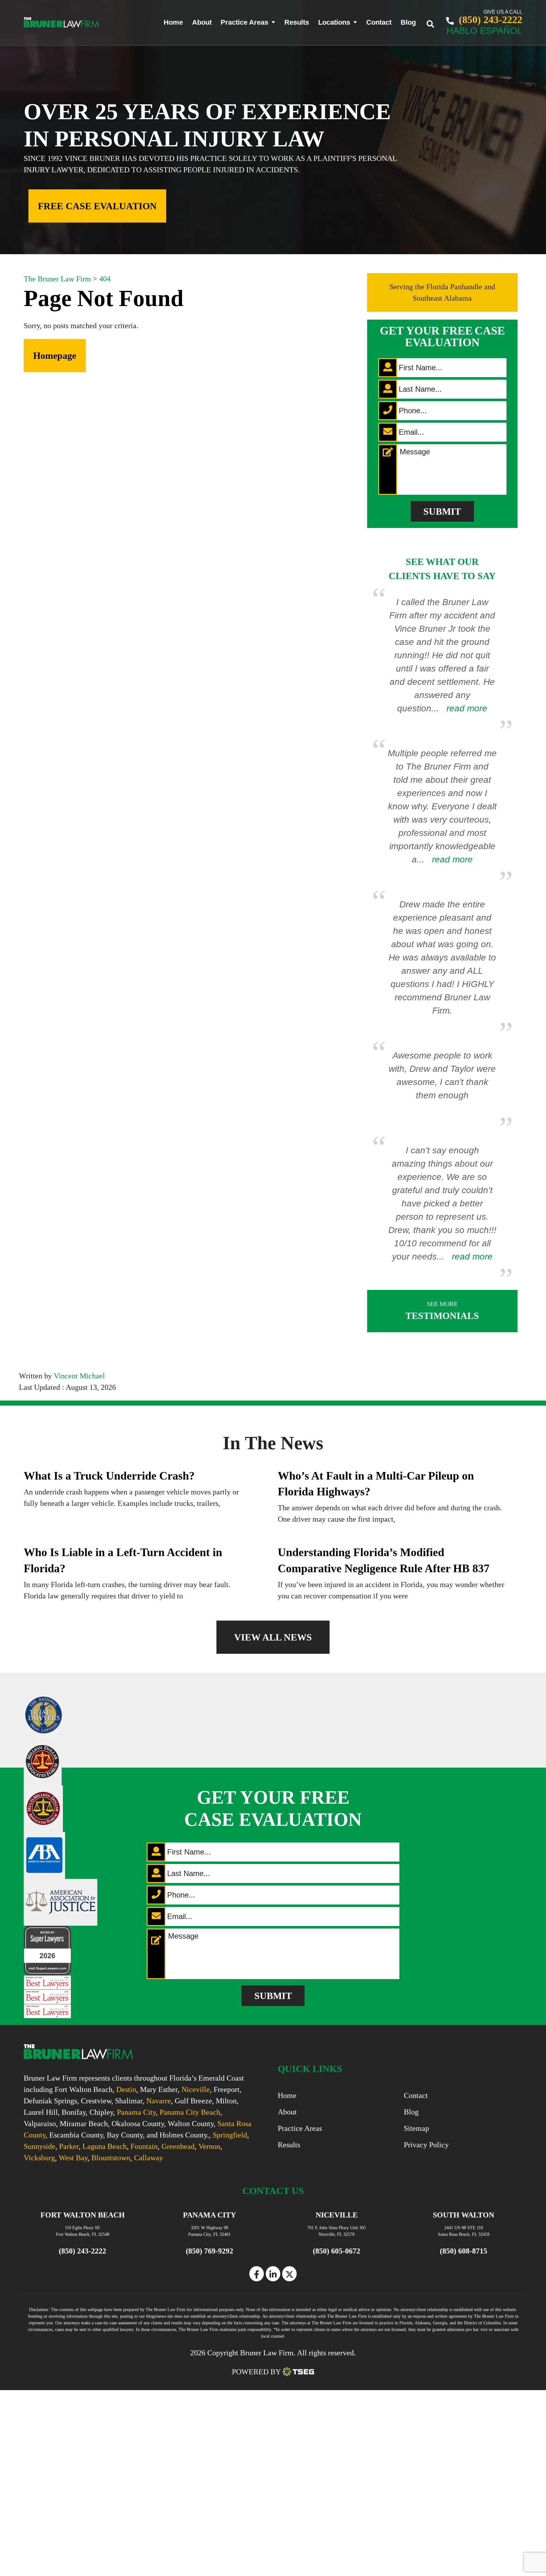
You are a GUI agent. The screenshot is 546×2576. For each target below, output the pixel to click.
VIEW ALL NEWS (273, 1637)
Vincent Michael (79, 1376)
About (202, 22)
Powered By (256, 2372)
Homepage (55, 356)
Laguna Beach (105, 2146)
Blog (408, 22)
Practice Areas (244, 22)
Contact (379, 22)
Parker (69, 2146)
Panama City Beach (190, 2112)
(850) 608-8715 (464, 2251)
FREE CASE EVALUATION (97, 206)
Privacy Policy (426, 2145)
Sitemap (416, 2128)
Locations (334, 22)
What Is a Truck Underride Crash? (109, 1476)
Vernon (209, 2146)
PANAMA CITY (209, 2215)
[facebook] (257, 2274)
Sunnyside (39, 2146)
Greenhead (178, 2146)
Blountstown (111, 2158)
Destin (126, 2089)
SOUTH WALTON (464, 2215)
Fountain (144, 2146)
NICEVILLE (337, 2215)
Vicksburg (39, 2158)
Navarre (159, 2101)
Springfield (230, 2135)
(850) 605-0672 (337, 2251)
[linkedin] (273, 2274)
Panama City (136, 2112)
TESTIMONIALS (442, 1311)
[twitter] (289, 2274)
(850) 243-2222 (489, 20)
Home (173, 22)
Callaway (149, 2158)
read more (467, 708)
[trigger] (435, 22)
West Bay (73, 2158)
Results (297, 22)
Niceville (196, 2089)
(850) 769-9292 (209, 2251)
